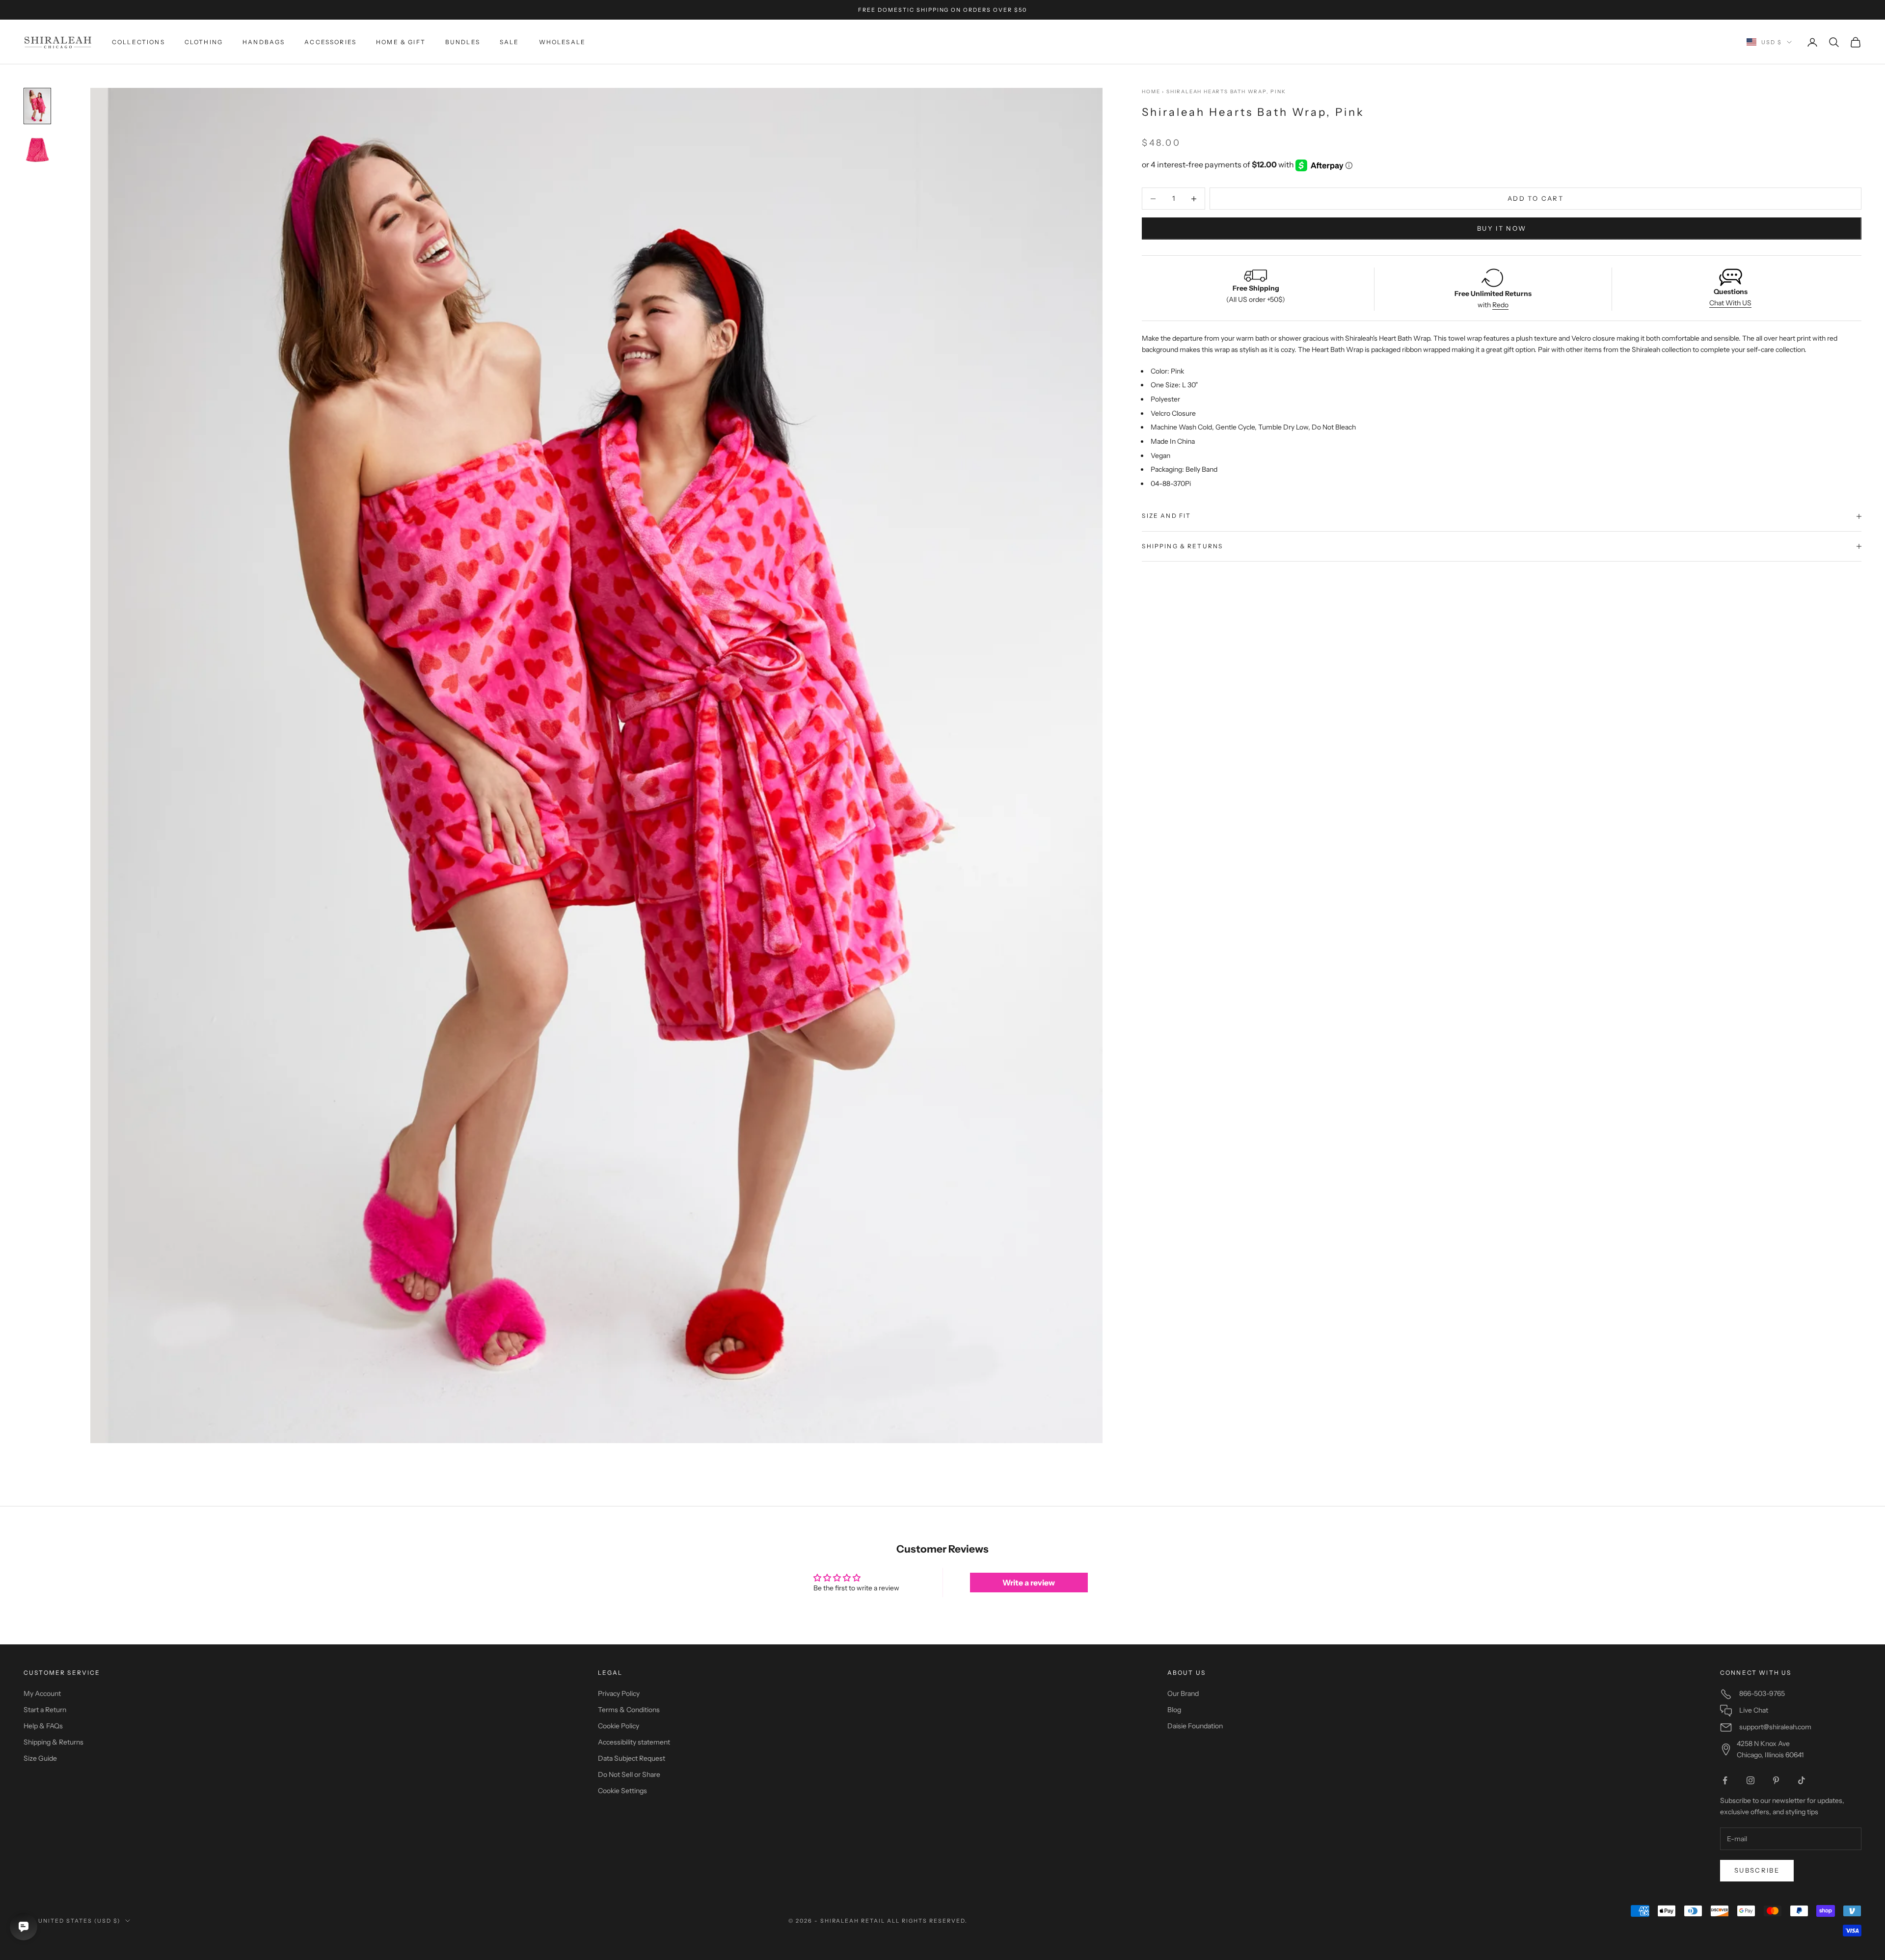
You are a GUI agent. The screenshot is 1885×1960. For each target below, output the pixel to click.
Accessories (330, 42)
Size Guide (40, 1758)
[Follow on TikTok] (1802, 1780)
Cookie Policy (619, 1726)
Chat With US (1730, 303)
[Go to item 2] (37, 150)
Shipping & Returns (54, 1742)
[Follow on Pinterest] (1776, 1780)
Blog (1174, 1710)
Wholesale (562, 42)
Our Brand (1183, 1693)
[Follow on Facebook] (1725, 1780)
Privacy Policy (619, 1693)
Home (1151, 92)
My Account (42, 1693)
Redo (1500, 305)
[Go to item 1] (37, 106)
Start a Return (45, 1710)
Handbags (264, 42)
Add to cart (1535, 198)
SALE (510, 42)
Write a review (1029, 1583)
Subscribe (1757, 1870)
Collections (138, 42)
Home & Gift (401, 42)
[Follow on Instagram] (1750, 1780)
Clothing (204, 42)
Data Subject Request (632, 1758)
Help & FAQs (43, 1726)
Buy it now (1502, 228)
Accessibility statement (634, 1742)
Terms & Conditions (629, 1710)
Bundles (463, 42)
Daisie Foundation (1195, 1726)
